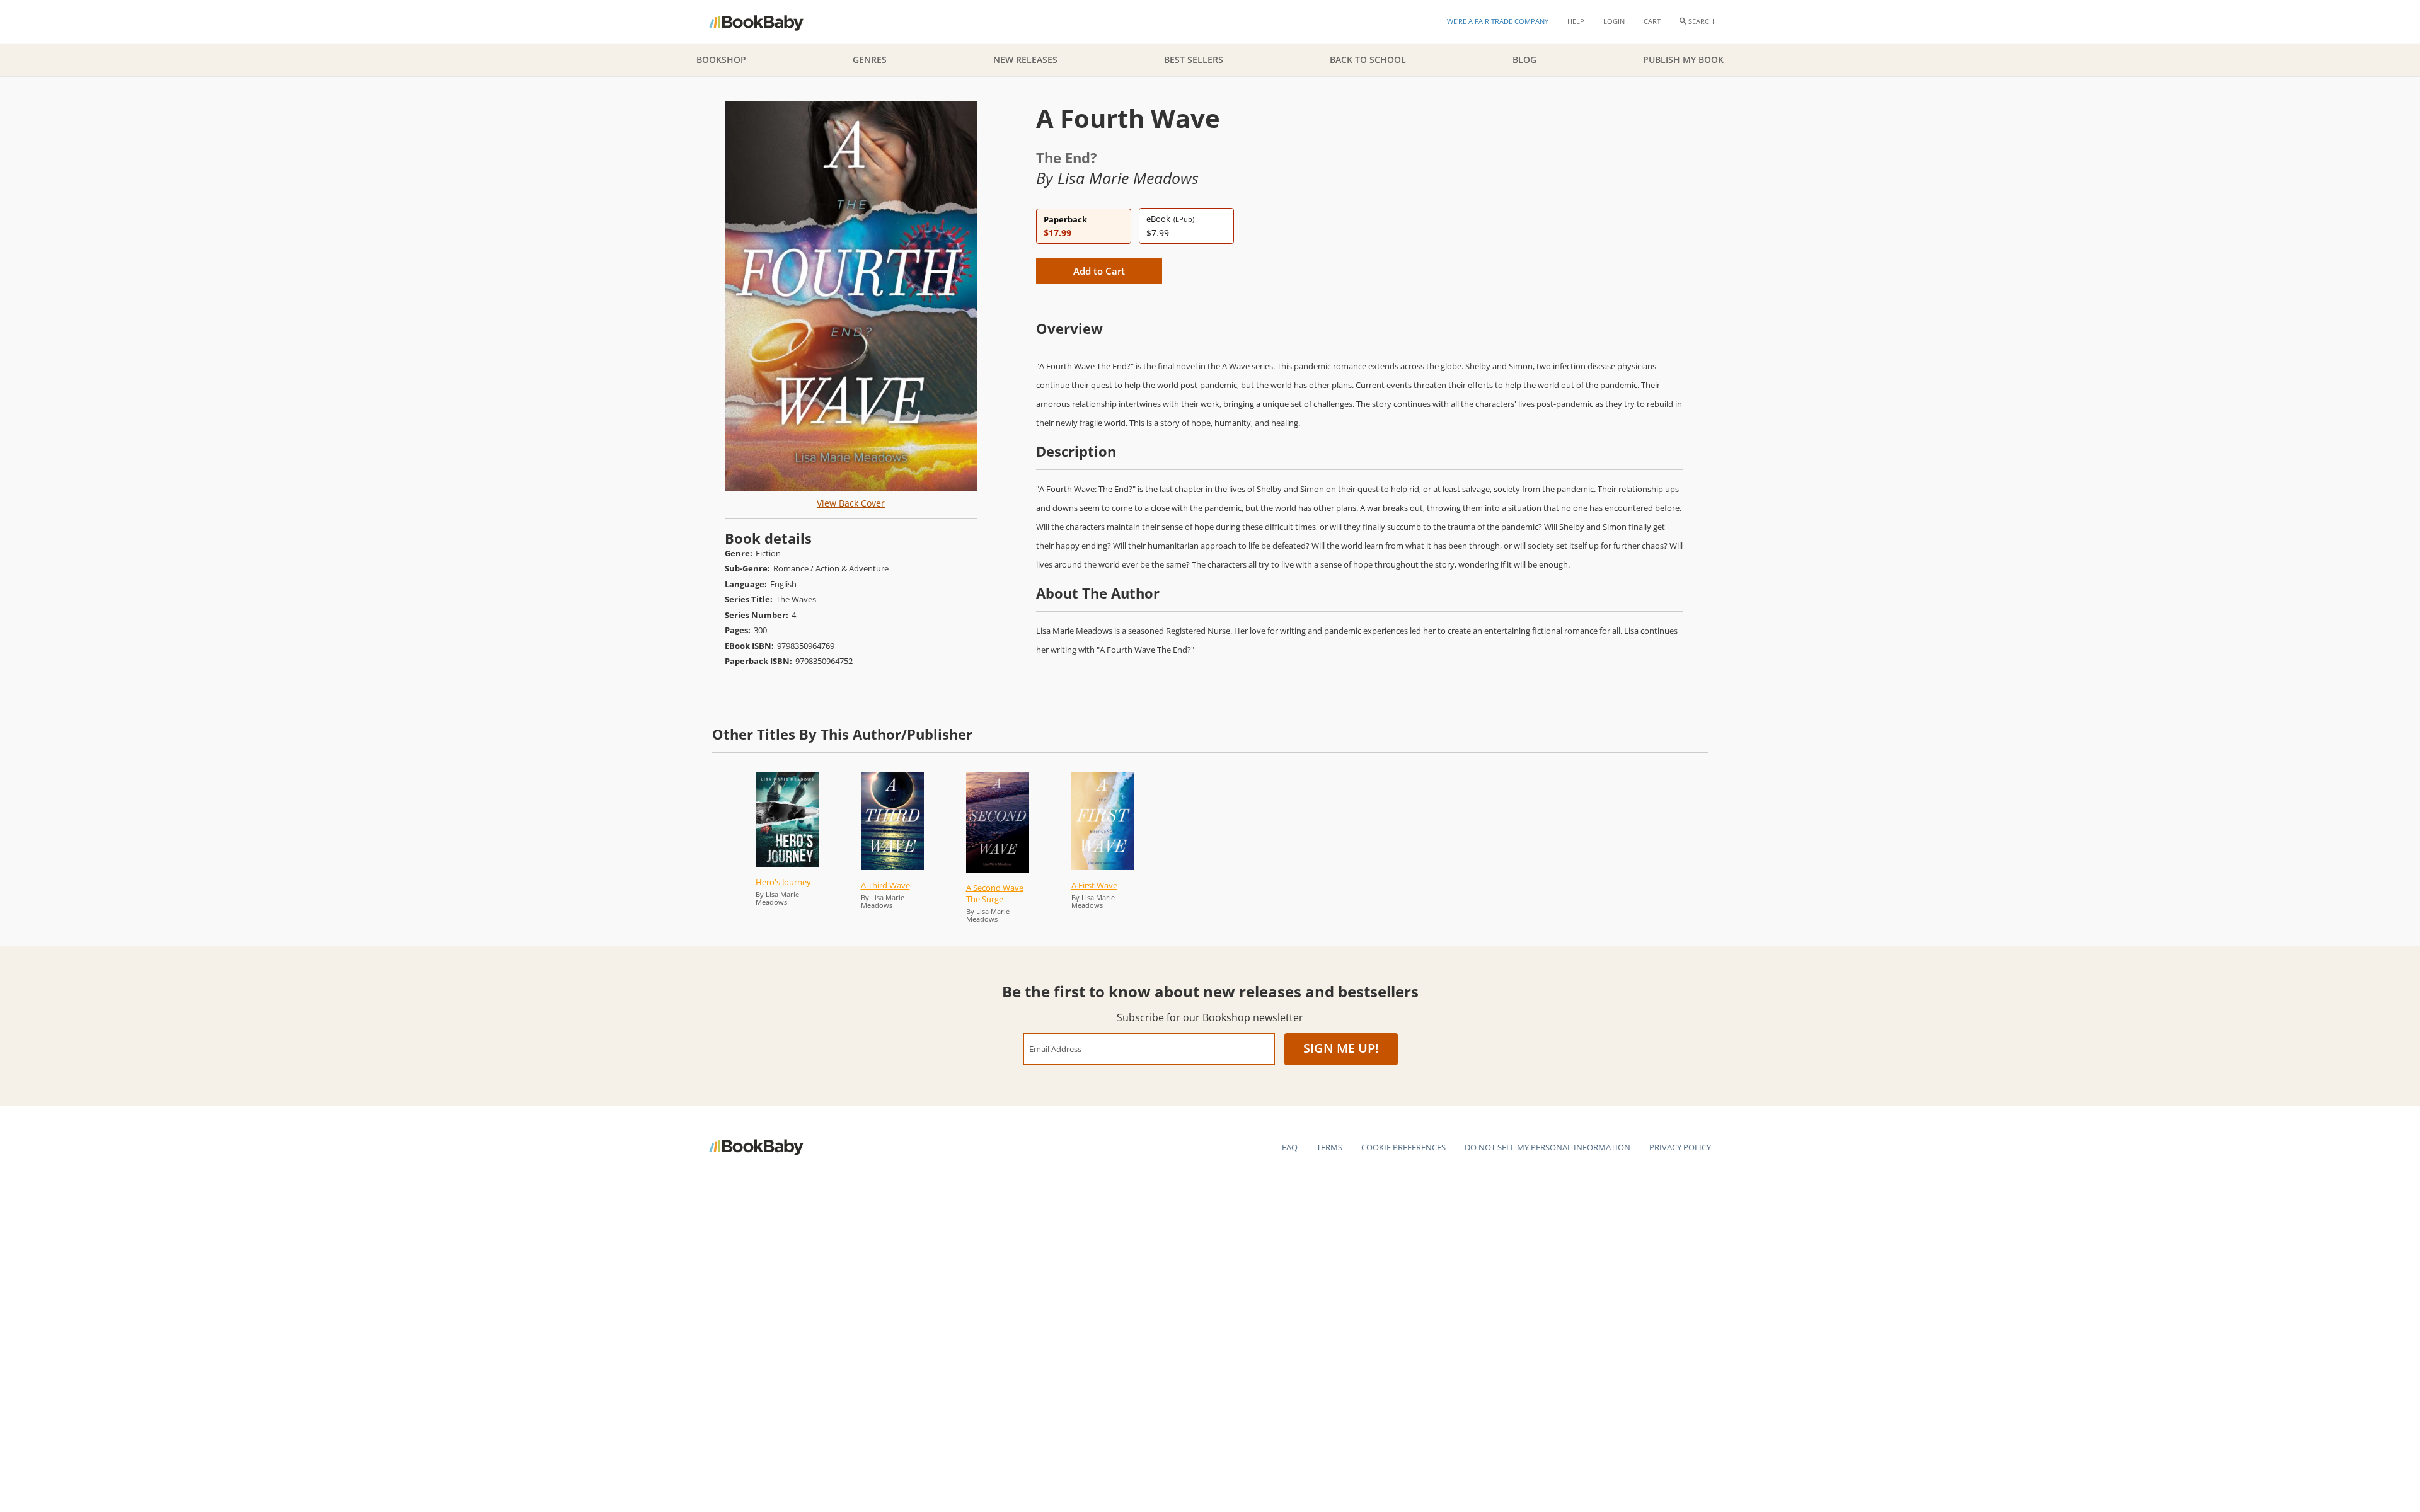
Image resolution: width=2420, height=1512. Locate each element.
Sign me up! (1341, 1048)
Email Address (1055, 1049)
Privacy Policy (1680, 1147)
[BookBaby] (767, 22)
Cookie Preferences (1403, 1147)
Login (1614, 21)
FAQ (1290, 1147)
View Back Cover (851, 503)
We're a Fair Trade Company (1498, 21)
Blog (1524, 60)
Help (1576, 21)
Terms (1329, 1147)
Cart (1652, 21)
